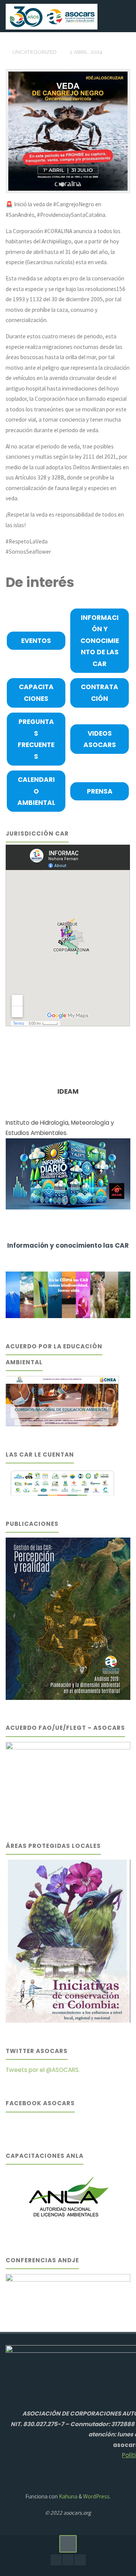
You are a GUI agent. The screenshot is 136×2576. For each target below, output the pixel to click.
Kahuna (68, 2496)
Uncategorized (35, 52)
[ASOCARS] (51, 16)
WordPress (96, 2496)
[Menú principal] (122, 16)
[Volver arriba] (68, 2544)
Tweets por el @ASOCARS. (43, 2070)
